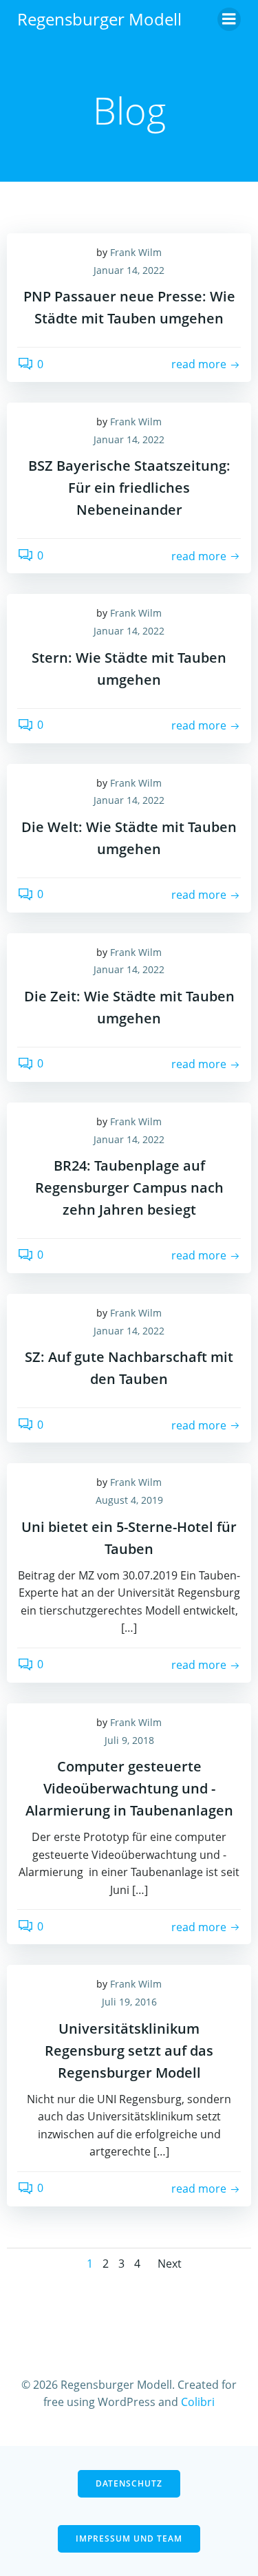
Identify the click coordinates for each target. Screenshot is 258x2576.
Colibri (198, 2402)
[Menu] (229, 19)
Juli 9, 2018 (129, 1740)
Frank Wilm (136, 252)
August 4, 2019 (129, 1500)
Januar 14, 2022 (129, 270)
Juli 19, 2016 (129, 2002)
